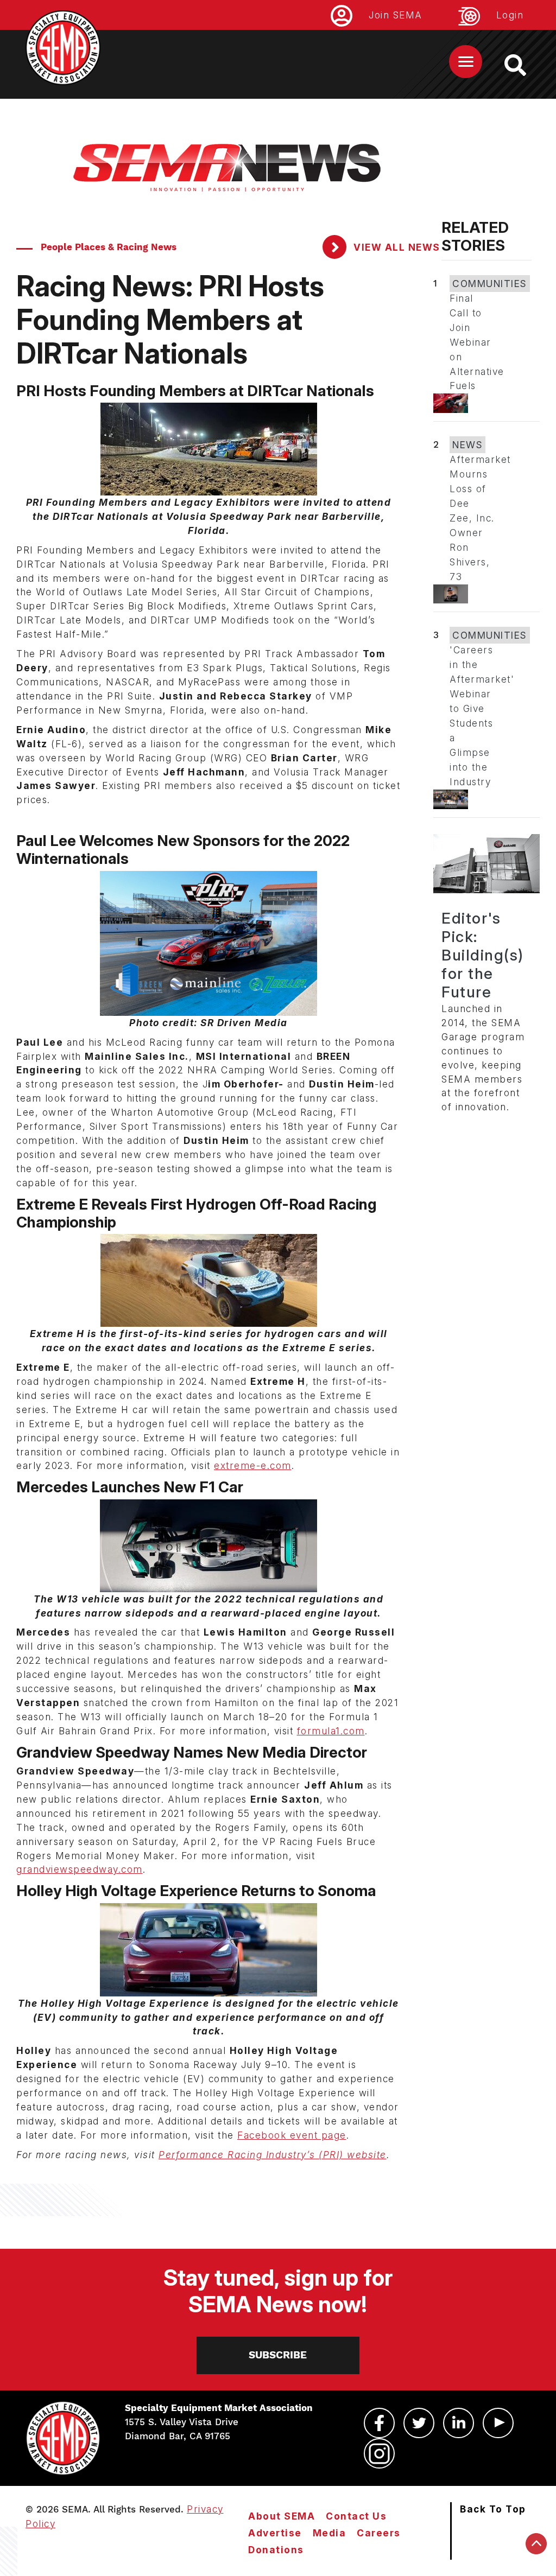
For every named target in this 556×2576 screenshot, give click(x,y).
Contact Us (356, 2516)
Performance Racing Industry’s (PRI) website (273, 2155)
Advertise (275, 2533)
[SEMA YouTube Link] (498, 2423)
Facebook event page (292, 2135)
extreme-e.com (253, 1465)
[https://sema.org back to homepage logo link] (525, 65)
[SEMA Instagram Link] (379, 2453)
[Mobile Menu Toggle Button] (466, 62)
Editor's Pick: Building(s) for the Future (483, 955)
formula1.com (331, 1731)
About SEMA (282, 2516)
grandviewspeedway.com (80, 1869)
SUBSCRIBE (278, 2355)
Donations (276, 2550)
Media (330, 2533)
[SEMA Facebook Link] (379, 2423)
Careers (379, 2533)
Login (510, 15)
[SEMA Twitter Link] (419, 2423)
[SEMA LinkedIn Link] (459, 2423)
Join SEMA (396, 15)
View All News (396, 247)
